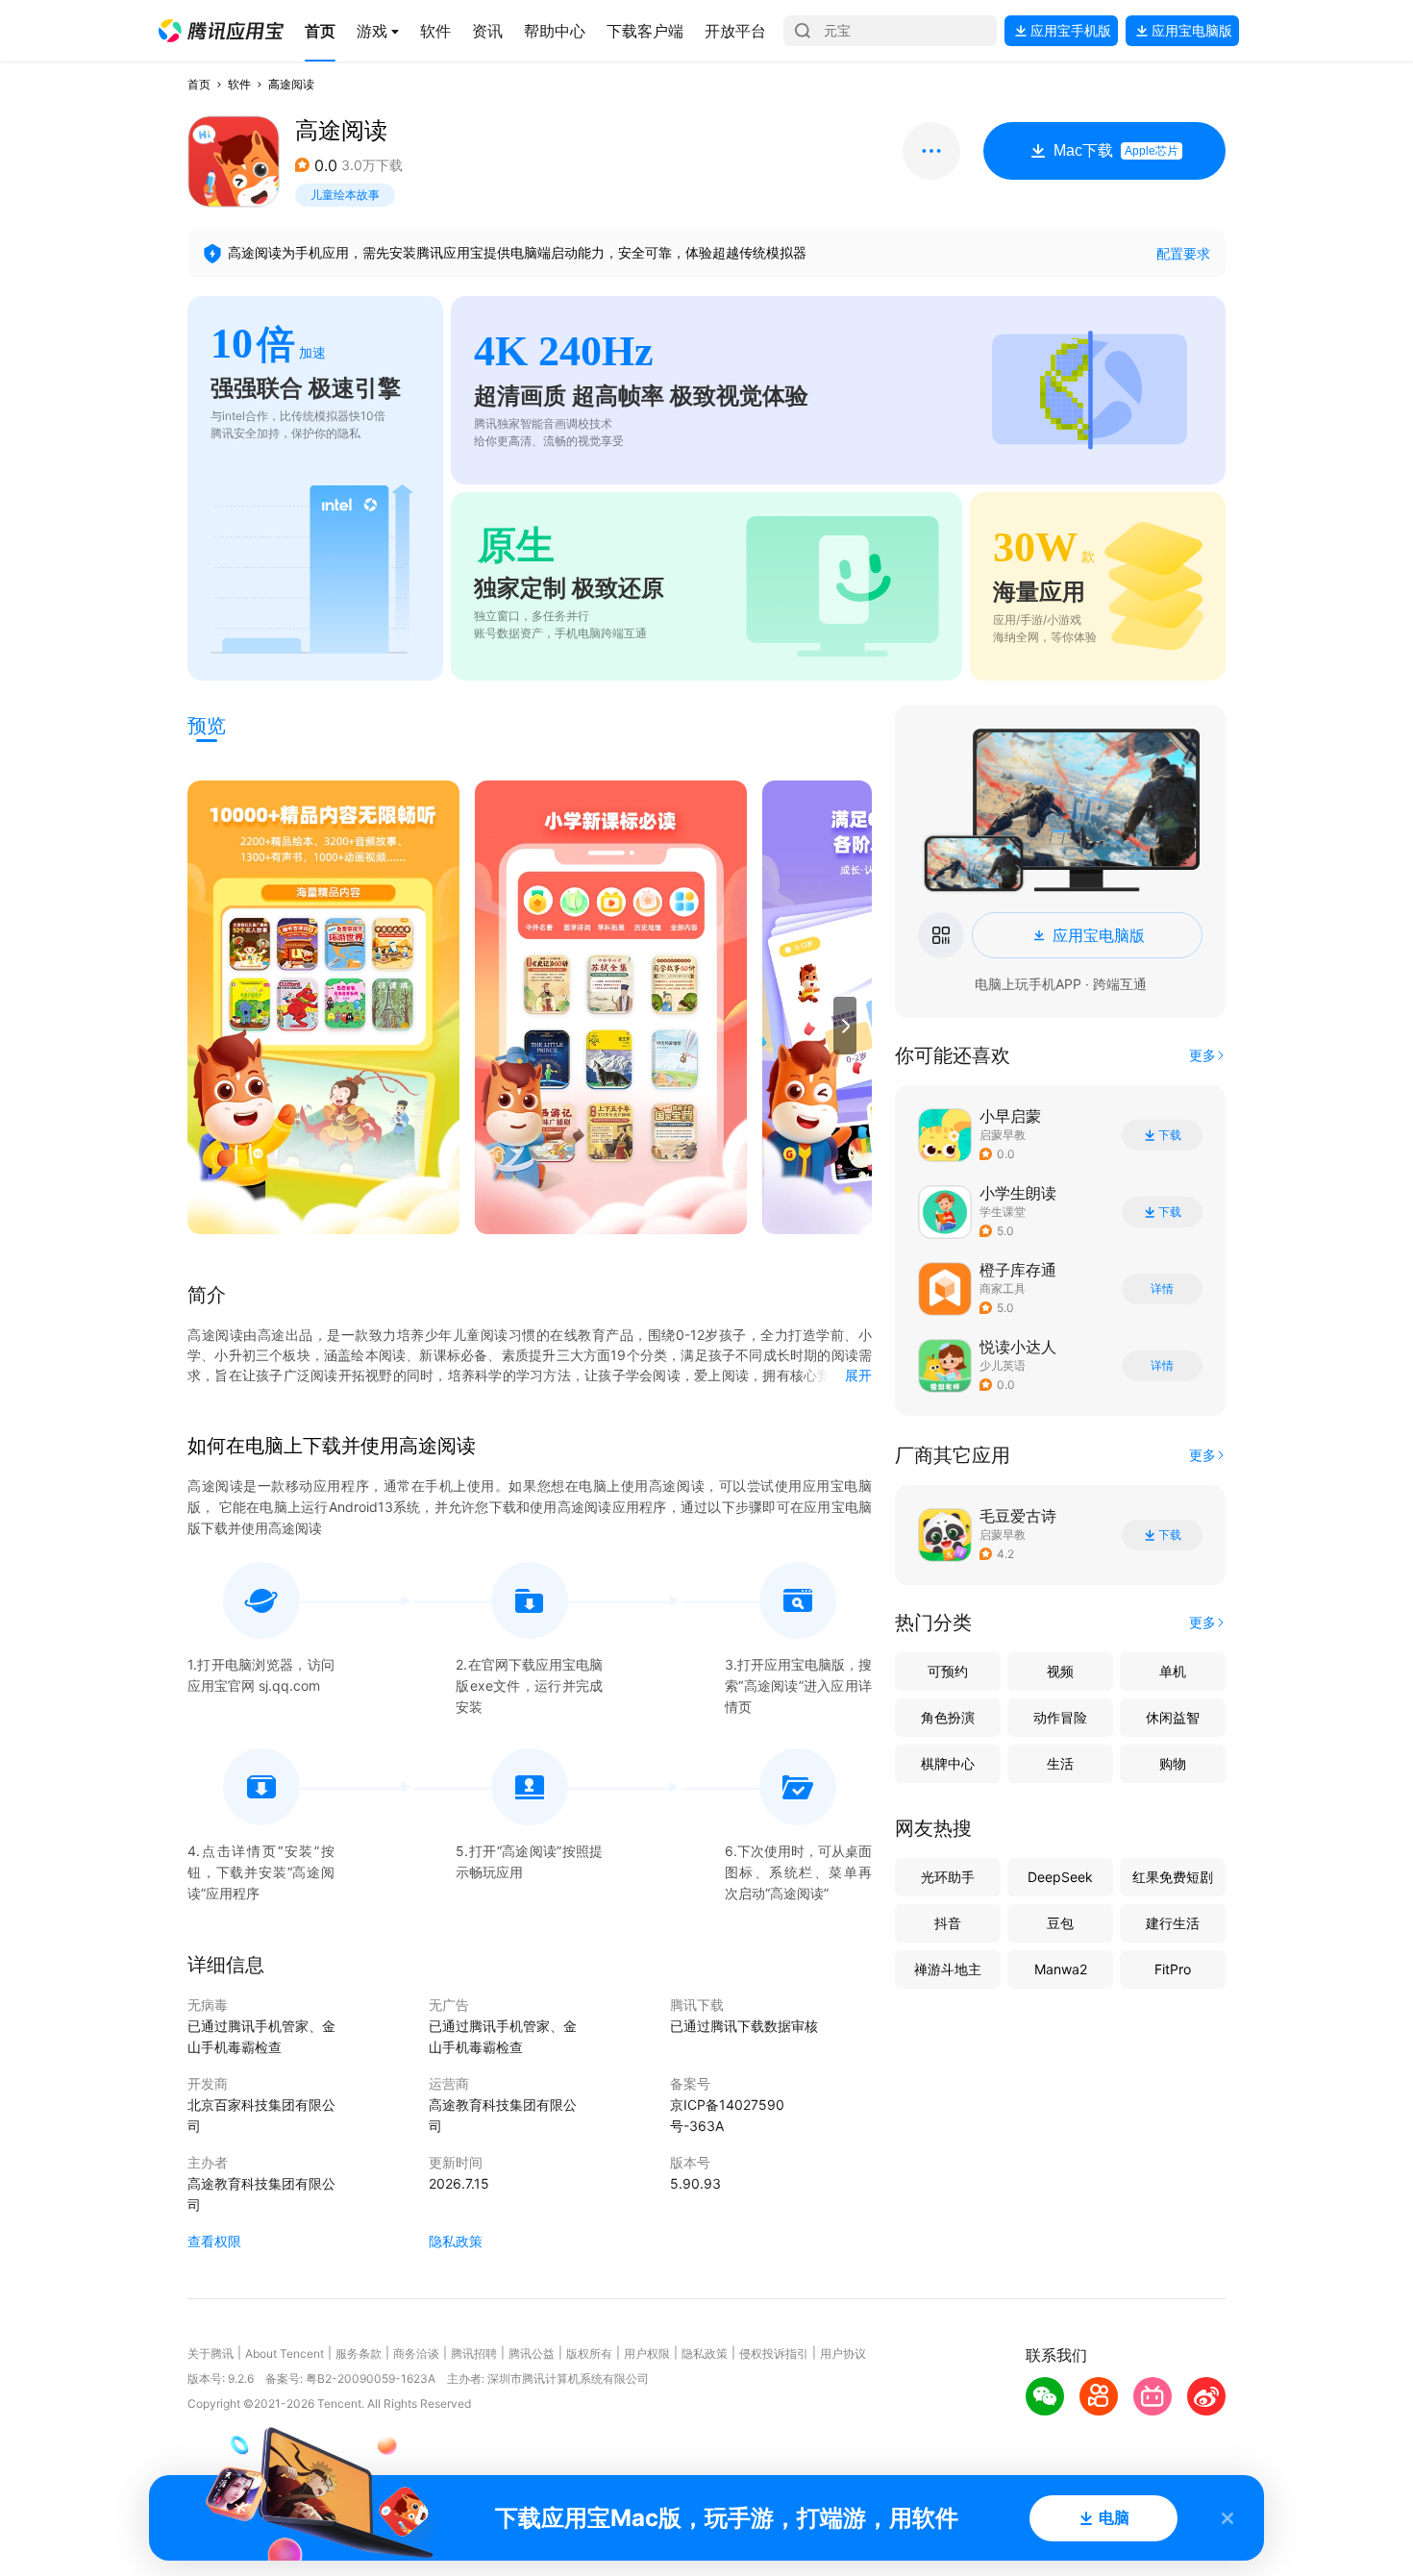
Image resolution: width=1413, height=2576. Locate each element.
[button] (221, 31)
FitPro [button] (1173, 1969)
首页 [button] (199, 84)
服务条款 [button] (359, 2353)
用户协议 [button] (843, 2353)
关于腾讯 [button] (211, 2353)
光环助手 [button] (948, 1877)
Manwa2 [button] (1061, 1969)
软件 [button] (239, 84)
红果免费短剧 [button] (1173, 1877)
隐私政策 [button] (456, 2241)
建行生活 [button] (1173, 1923)
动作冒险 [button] (1060, 1717)
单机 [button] (1173, 1671)
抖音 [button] (948, 1923)
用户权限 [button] (647, 2353)
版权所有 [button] (589, 2353)
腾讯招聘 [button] (474, 2353)
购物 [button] (1173, 1763)
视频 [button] (1060, 1671)
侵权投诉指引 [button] (774, 2353)
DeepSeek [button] (1060, 1877)
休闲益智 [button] (1173, 1717)
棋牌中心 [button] (948, 1763)
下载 (1170, 1135)
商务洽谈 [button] (416, 2353)
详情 (1162, 1289)
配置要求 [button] (1183, 253)
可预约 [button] (948, 1671)
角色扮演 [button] (948, 1717)
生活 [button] (1060, 1763)
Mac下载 (1116, 150)
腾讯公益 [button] (532, 2353)
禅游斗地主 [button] (948, 1969)
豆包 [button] (1060, 1923)
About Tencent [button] (285, 2353)
